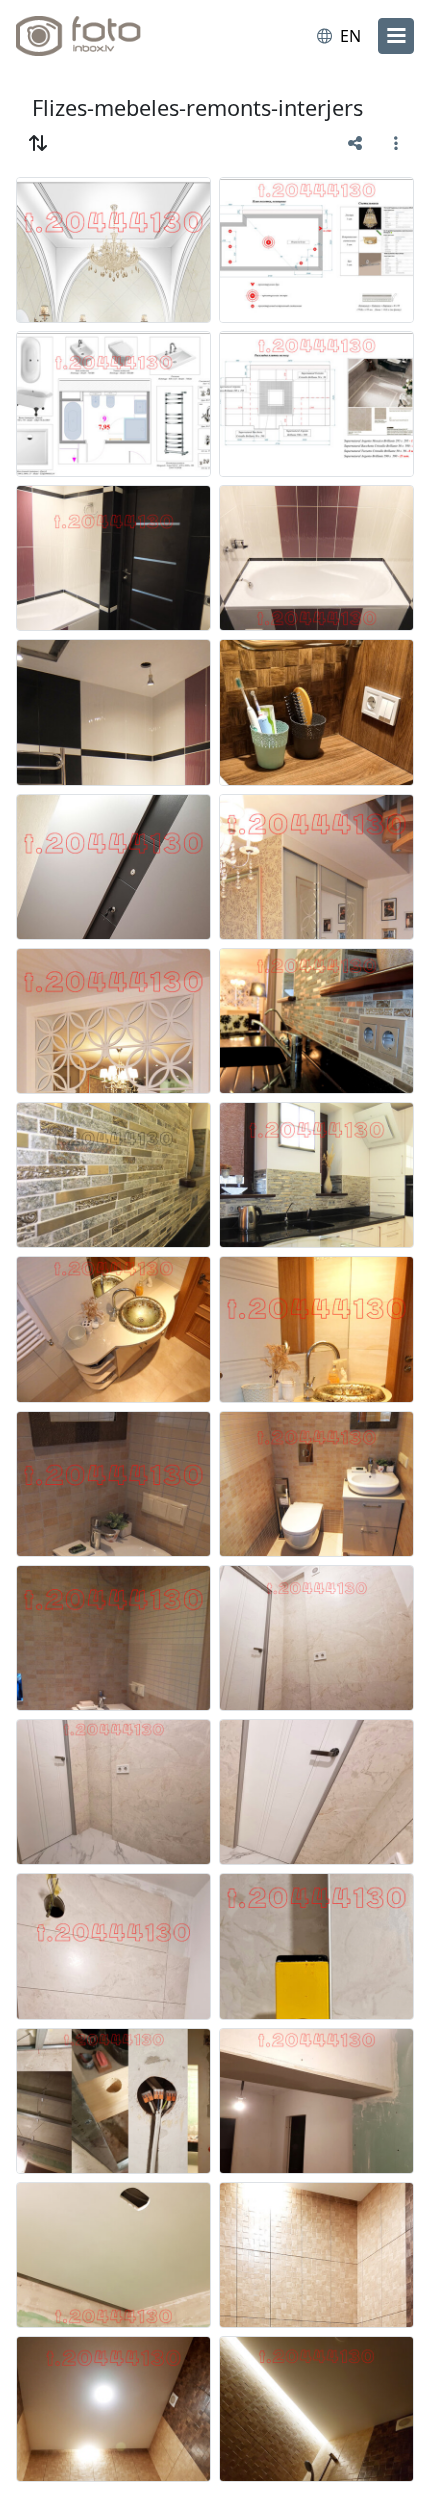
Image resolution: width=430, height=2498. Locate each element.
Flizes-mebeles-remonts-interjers (197, 107)
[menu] (396, 36)
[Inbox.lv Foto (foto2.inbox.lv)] (98, 36)
